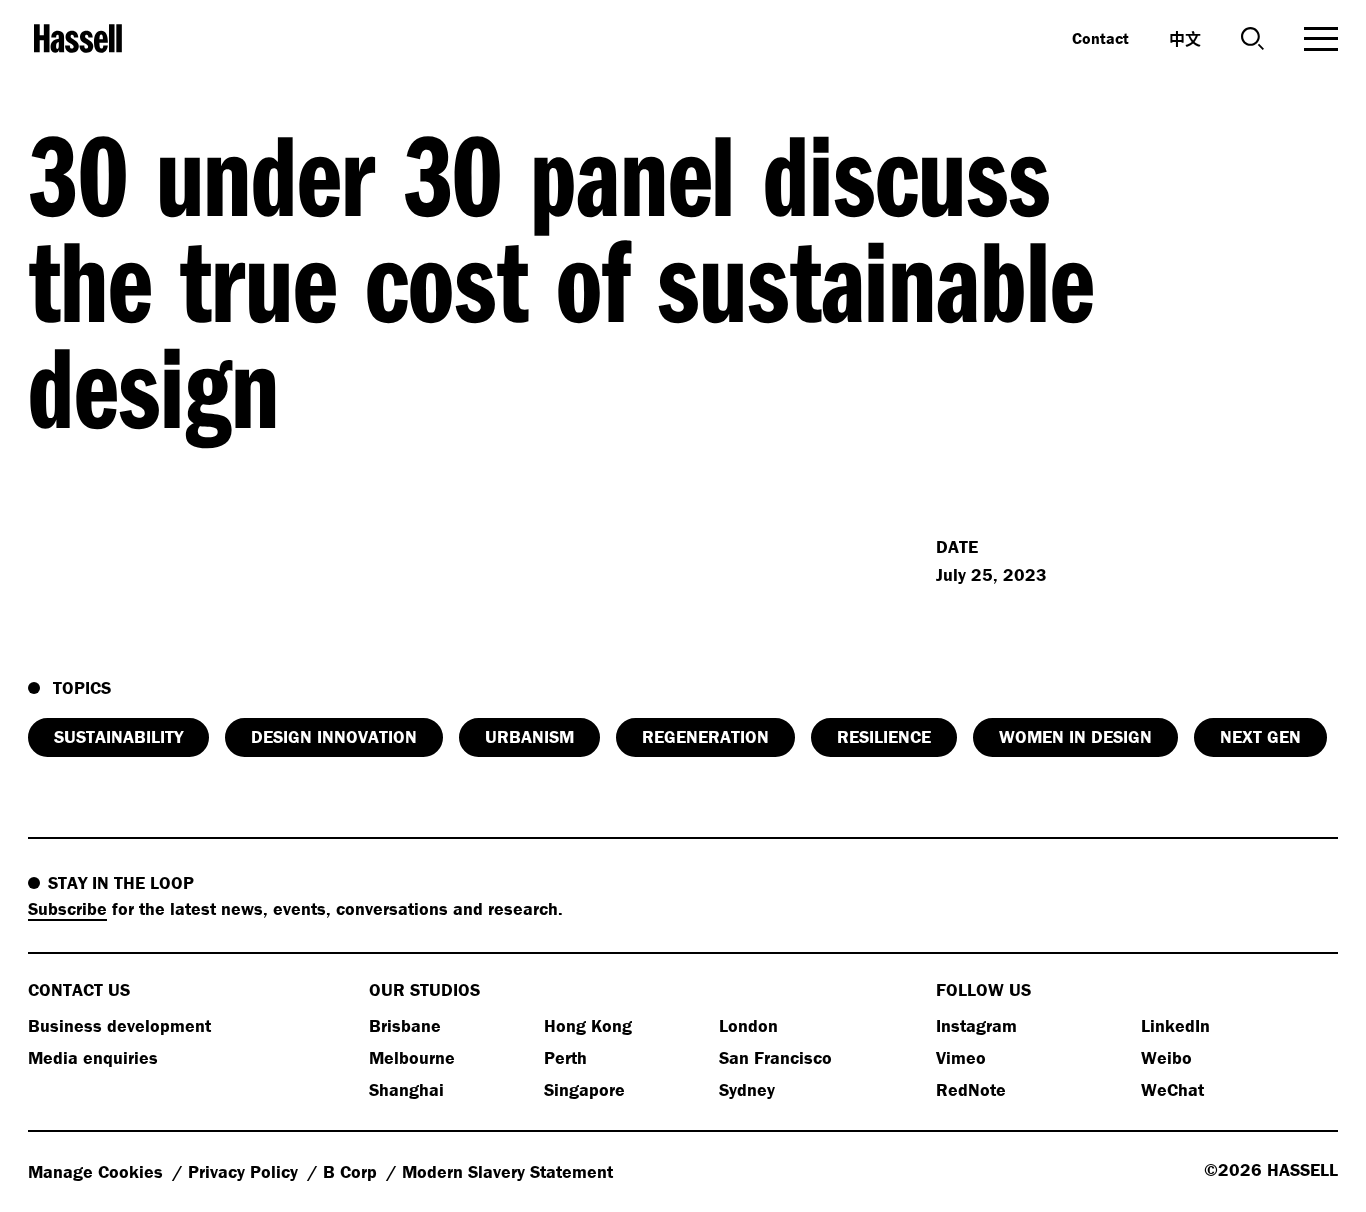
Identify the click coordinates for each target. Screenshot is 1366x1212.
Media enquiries (93, 1057)
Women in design (1075, 736)
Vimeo (961, 1057)
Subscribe (67, 908)
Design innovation (334, 736)
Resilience (884, 736)
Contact (1100, 38)
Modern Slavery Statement (507, 1171)
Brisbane (405, 1025)
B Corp (352, 1171)
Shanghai (406, 1089)
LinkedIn (1175, 1025)
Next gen (1260, 736)
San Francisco (775, 1057)
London (748, 1025)
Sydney (747, 1089)
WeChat (1172, 1089)
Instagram (976, 1025)
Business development (119, 1025)
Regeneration (705, 736)
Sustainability (118, 736)
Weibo (1166, 1057)
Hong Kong (588, 1025)
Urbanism (529, 736)
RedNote (971, 1089)
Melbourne (412, 1057)
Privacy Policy (245, 1171)
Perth (565, 1057)
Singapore (584, 1089)
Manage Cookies (98, 1171)
